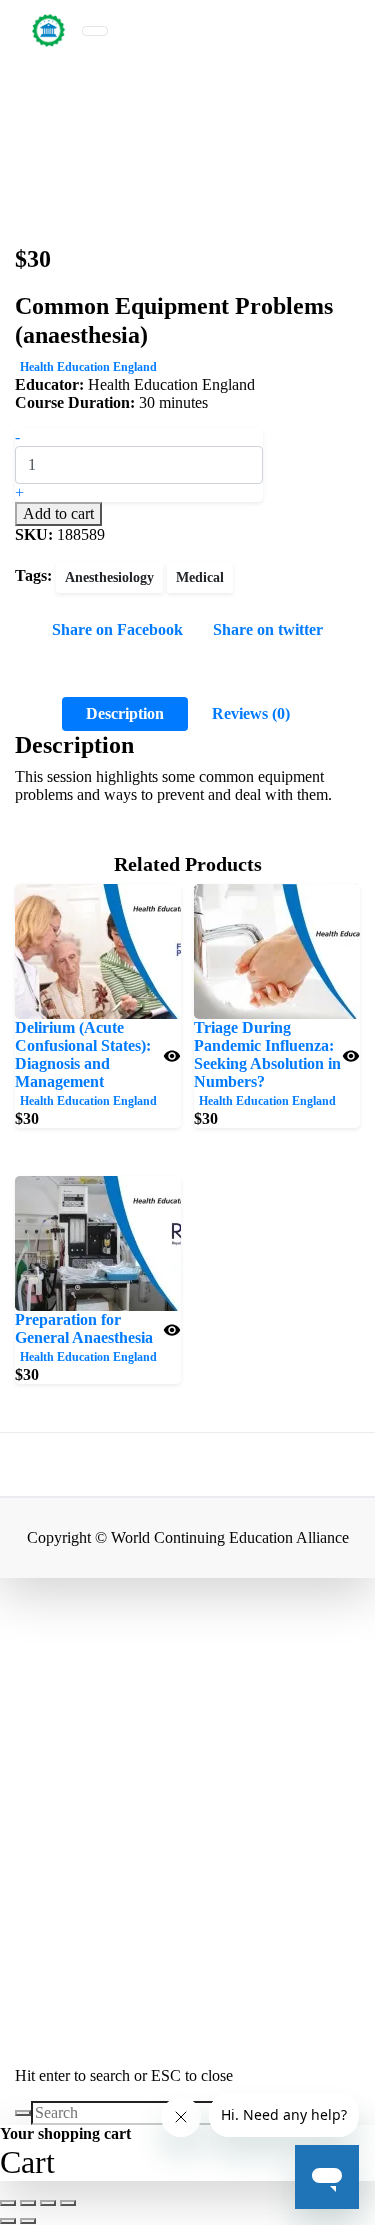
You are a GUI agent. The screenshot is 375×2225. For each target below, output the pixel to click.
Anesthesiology (109, 577)
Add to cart (58, 513)
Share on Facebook (117, 629)
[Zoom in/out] (8, 2203)
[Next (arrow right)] (28, 2221)
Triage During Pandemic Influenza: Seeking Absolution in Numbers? (267, 1054)
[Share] (48, 2203)
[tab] (125, 714)
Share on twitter (268, 629)
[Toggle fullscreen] (28, 2203)
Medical (200, 577)
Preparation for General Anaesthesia (84, 1328)
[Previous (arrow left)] (8, 2221)
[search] (23, 2113)
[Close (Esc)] (68, 2203)
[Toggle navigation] (95, 31)
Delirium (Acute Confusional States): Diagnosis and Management (83, 1054)
